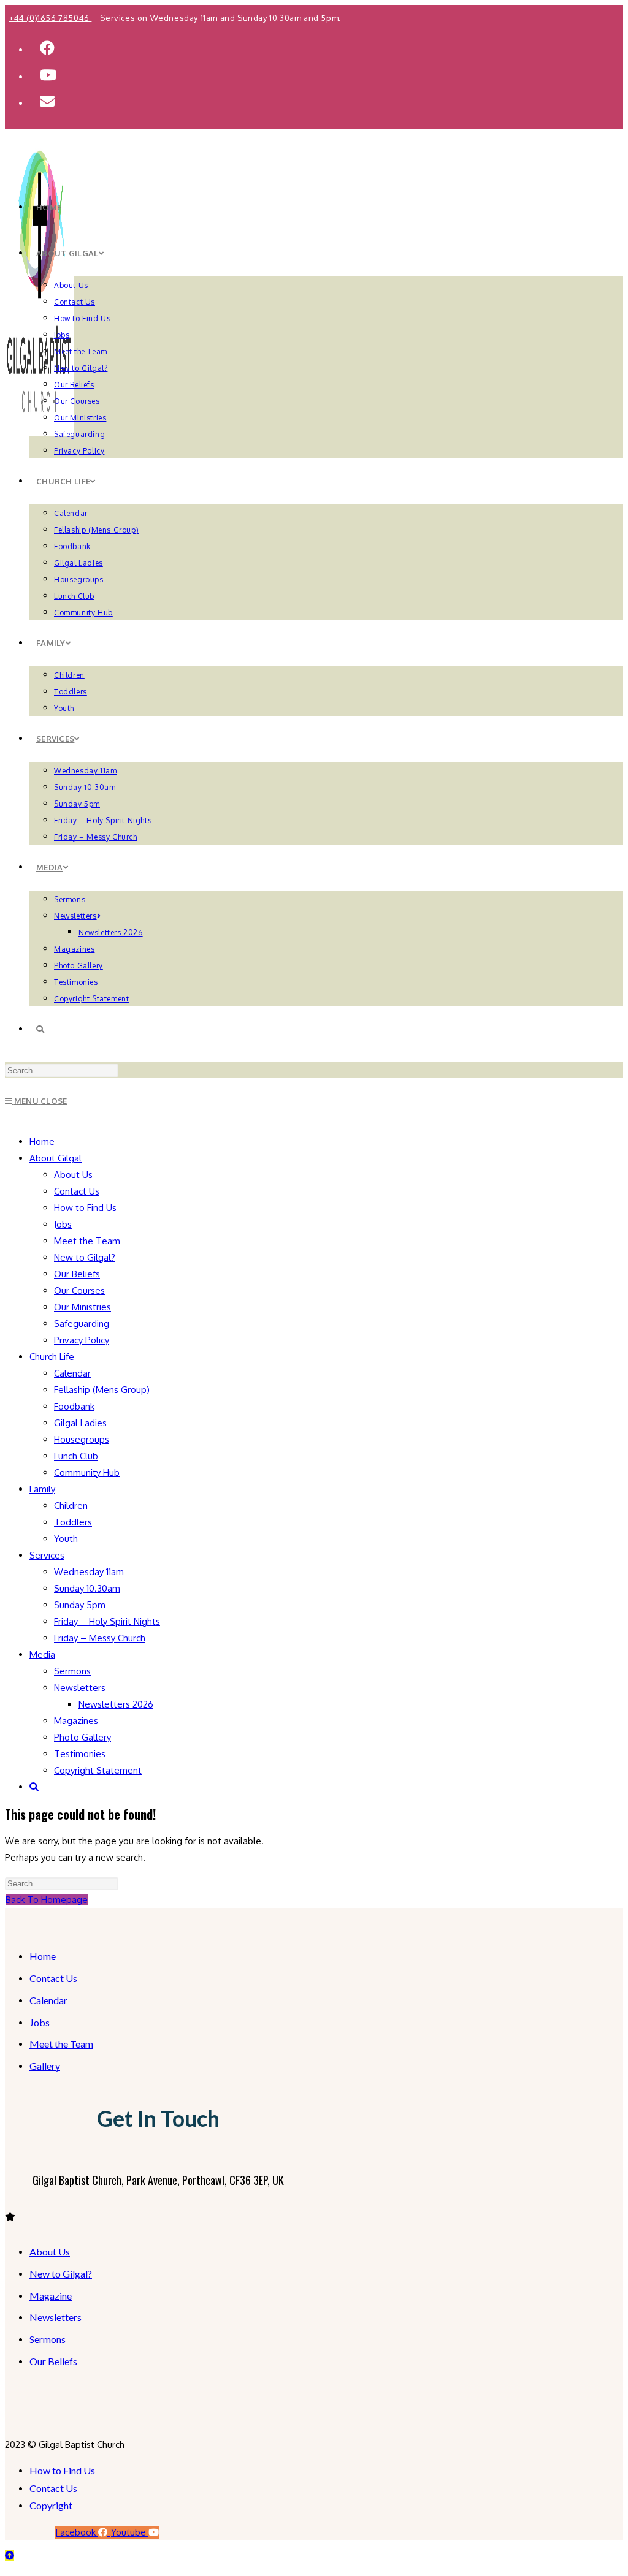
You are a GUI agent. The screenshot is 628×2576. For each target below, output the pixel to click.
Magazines (76, 1721)
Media (42, 1655)
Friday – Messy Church (100, 1638)
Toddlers (73, 1522)
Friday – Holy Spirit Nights (107, 1621)
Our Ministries (82, 1307)
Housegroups (82, 1439)
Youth (66, 1539)
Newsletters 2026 (116, 1704)
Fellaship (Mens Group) (102, 1390)
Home (42, 1142)
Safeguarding (82, 1324)
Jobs (63, 1224)
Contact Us (77, 1191)
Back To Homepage (47, 1900)
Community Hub (87, 1472)
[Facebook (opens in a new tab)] (47, 47)
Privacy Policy (82, 1340)
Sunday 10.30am (87, 1588)
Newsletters (80, 1688)
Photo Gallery (82, 1737)
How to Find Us (85, 1208)
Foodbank (74, 1406)
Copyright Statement (98, 1770)
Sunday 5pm (80, 1605)
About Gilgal (56, 1158)
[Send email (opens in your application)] (47, 101)
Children (71, 1506)
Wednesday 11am (89, 1572)
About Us (73, 1175)
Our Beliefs (77, 1274)
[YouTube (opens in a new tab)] (48, 74)
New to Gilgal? (85, 1257)
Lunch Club (76, 1456)
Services (47, 1555)
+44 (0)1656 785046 (50, 18)
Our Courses (79, 1290)
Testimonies (80, 1754)
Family (42, 1489)
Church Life (52, 1357)
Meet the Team (87, 1241)
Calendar (72, 1373)
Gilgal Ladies (80, 1423)
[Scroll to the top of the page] (10, 2555)
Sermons (72, 1671)
